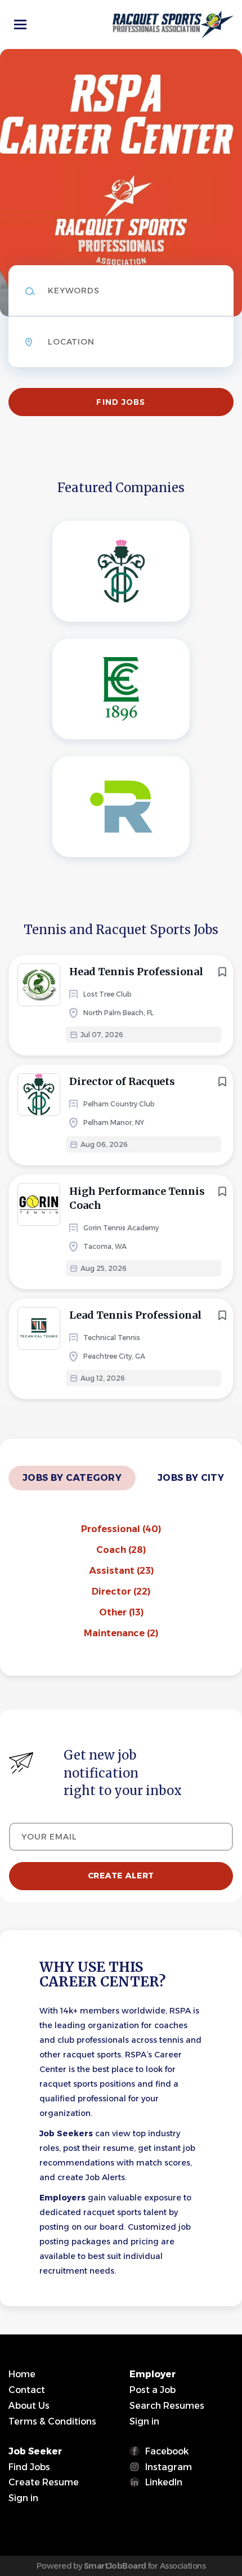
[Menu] (20, 24)
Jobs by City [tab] (191, 1478)
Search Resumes (167, 2406)
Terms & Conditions (52, 2421)
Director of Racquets (122, 1081)
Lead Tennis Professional (135, 1315)
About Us (29, 2406)
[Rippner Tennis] (121, 807)
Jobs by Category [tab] (72, 1478)
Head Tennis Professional (136, 972)
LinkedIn (164, 2482)
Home (22, 2374)
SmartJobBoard (115, 2566)
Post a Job (153, 2390)
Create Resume (44, 2482)
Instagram (169, 2467)
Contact (27, 2390)
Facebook (167, 2451)
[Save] (222, 972)
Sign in (144, 2421)
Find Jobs (121, 402)
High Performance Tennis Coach (137, 1198)
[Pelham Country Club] (121, 571)
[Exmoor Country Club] (121, 689)
